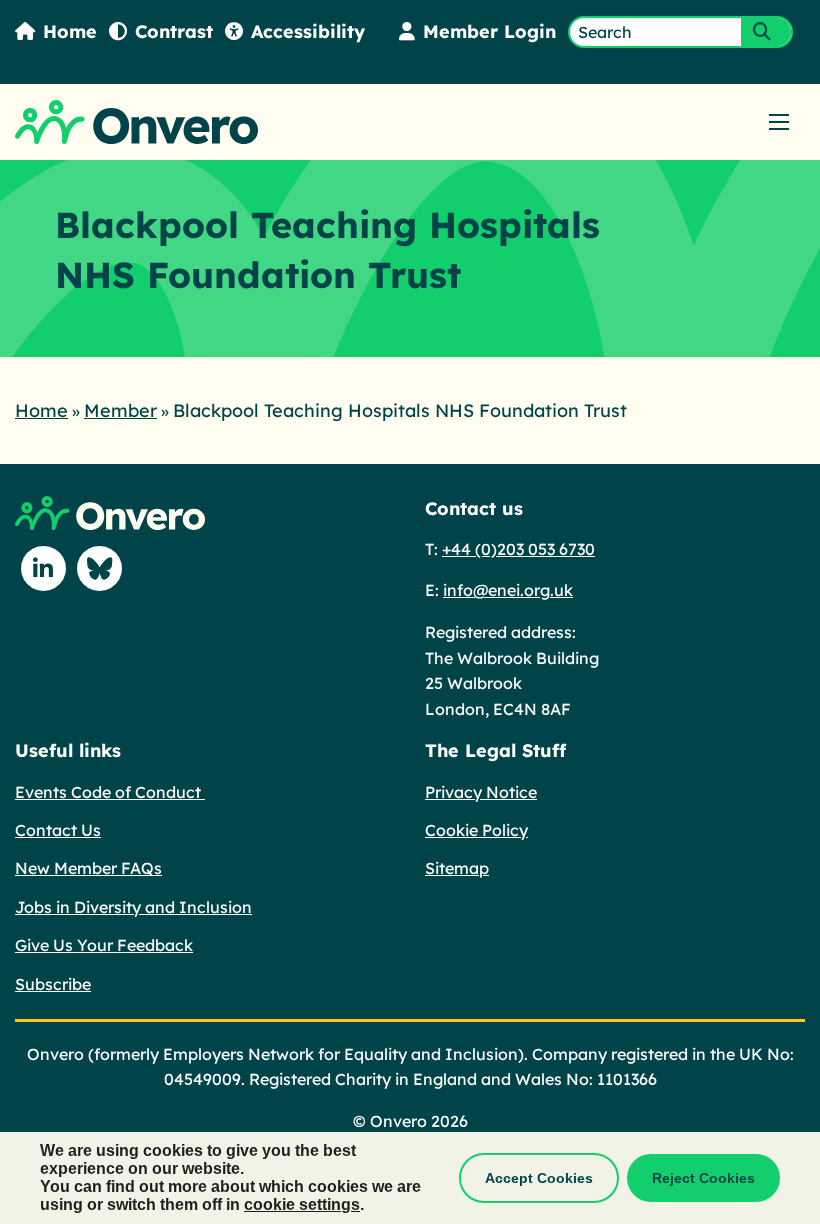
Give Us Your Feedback (104, 945)
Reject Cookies (703, 1178)
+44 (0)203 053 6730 (518, 549)
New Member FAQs (88, 868)
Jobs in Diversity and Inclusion (133, 907)
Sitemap (457, 868)
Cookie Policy (476, 830)
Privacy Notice (481, 792)
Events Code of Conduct (110, 792)
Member (120, 410)
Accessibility (308, 31)
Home (70, 31)
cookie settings (302, 1204)
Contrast (174, 31)
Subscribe (53, 984)
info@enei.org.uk (508, 590)
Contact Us (58, 830)
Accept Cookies (539, 1178)
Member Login (489, 31)
